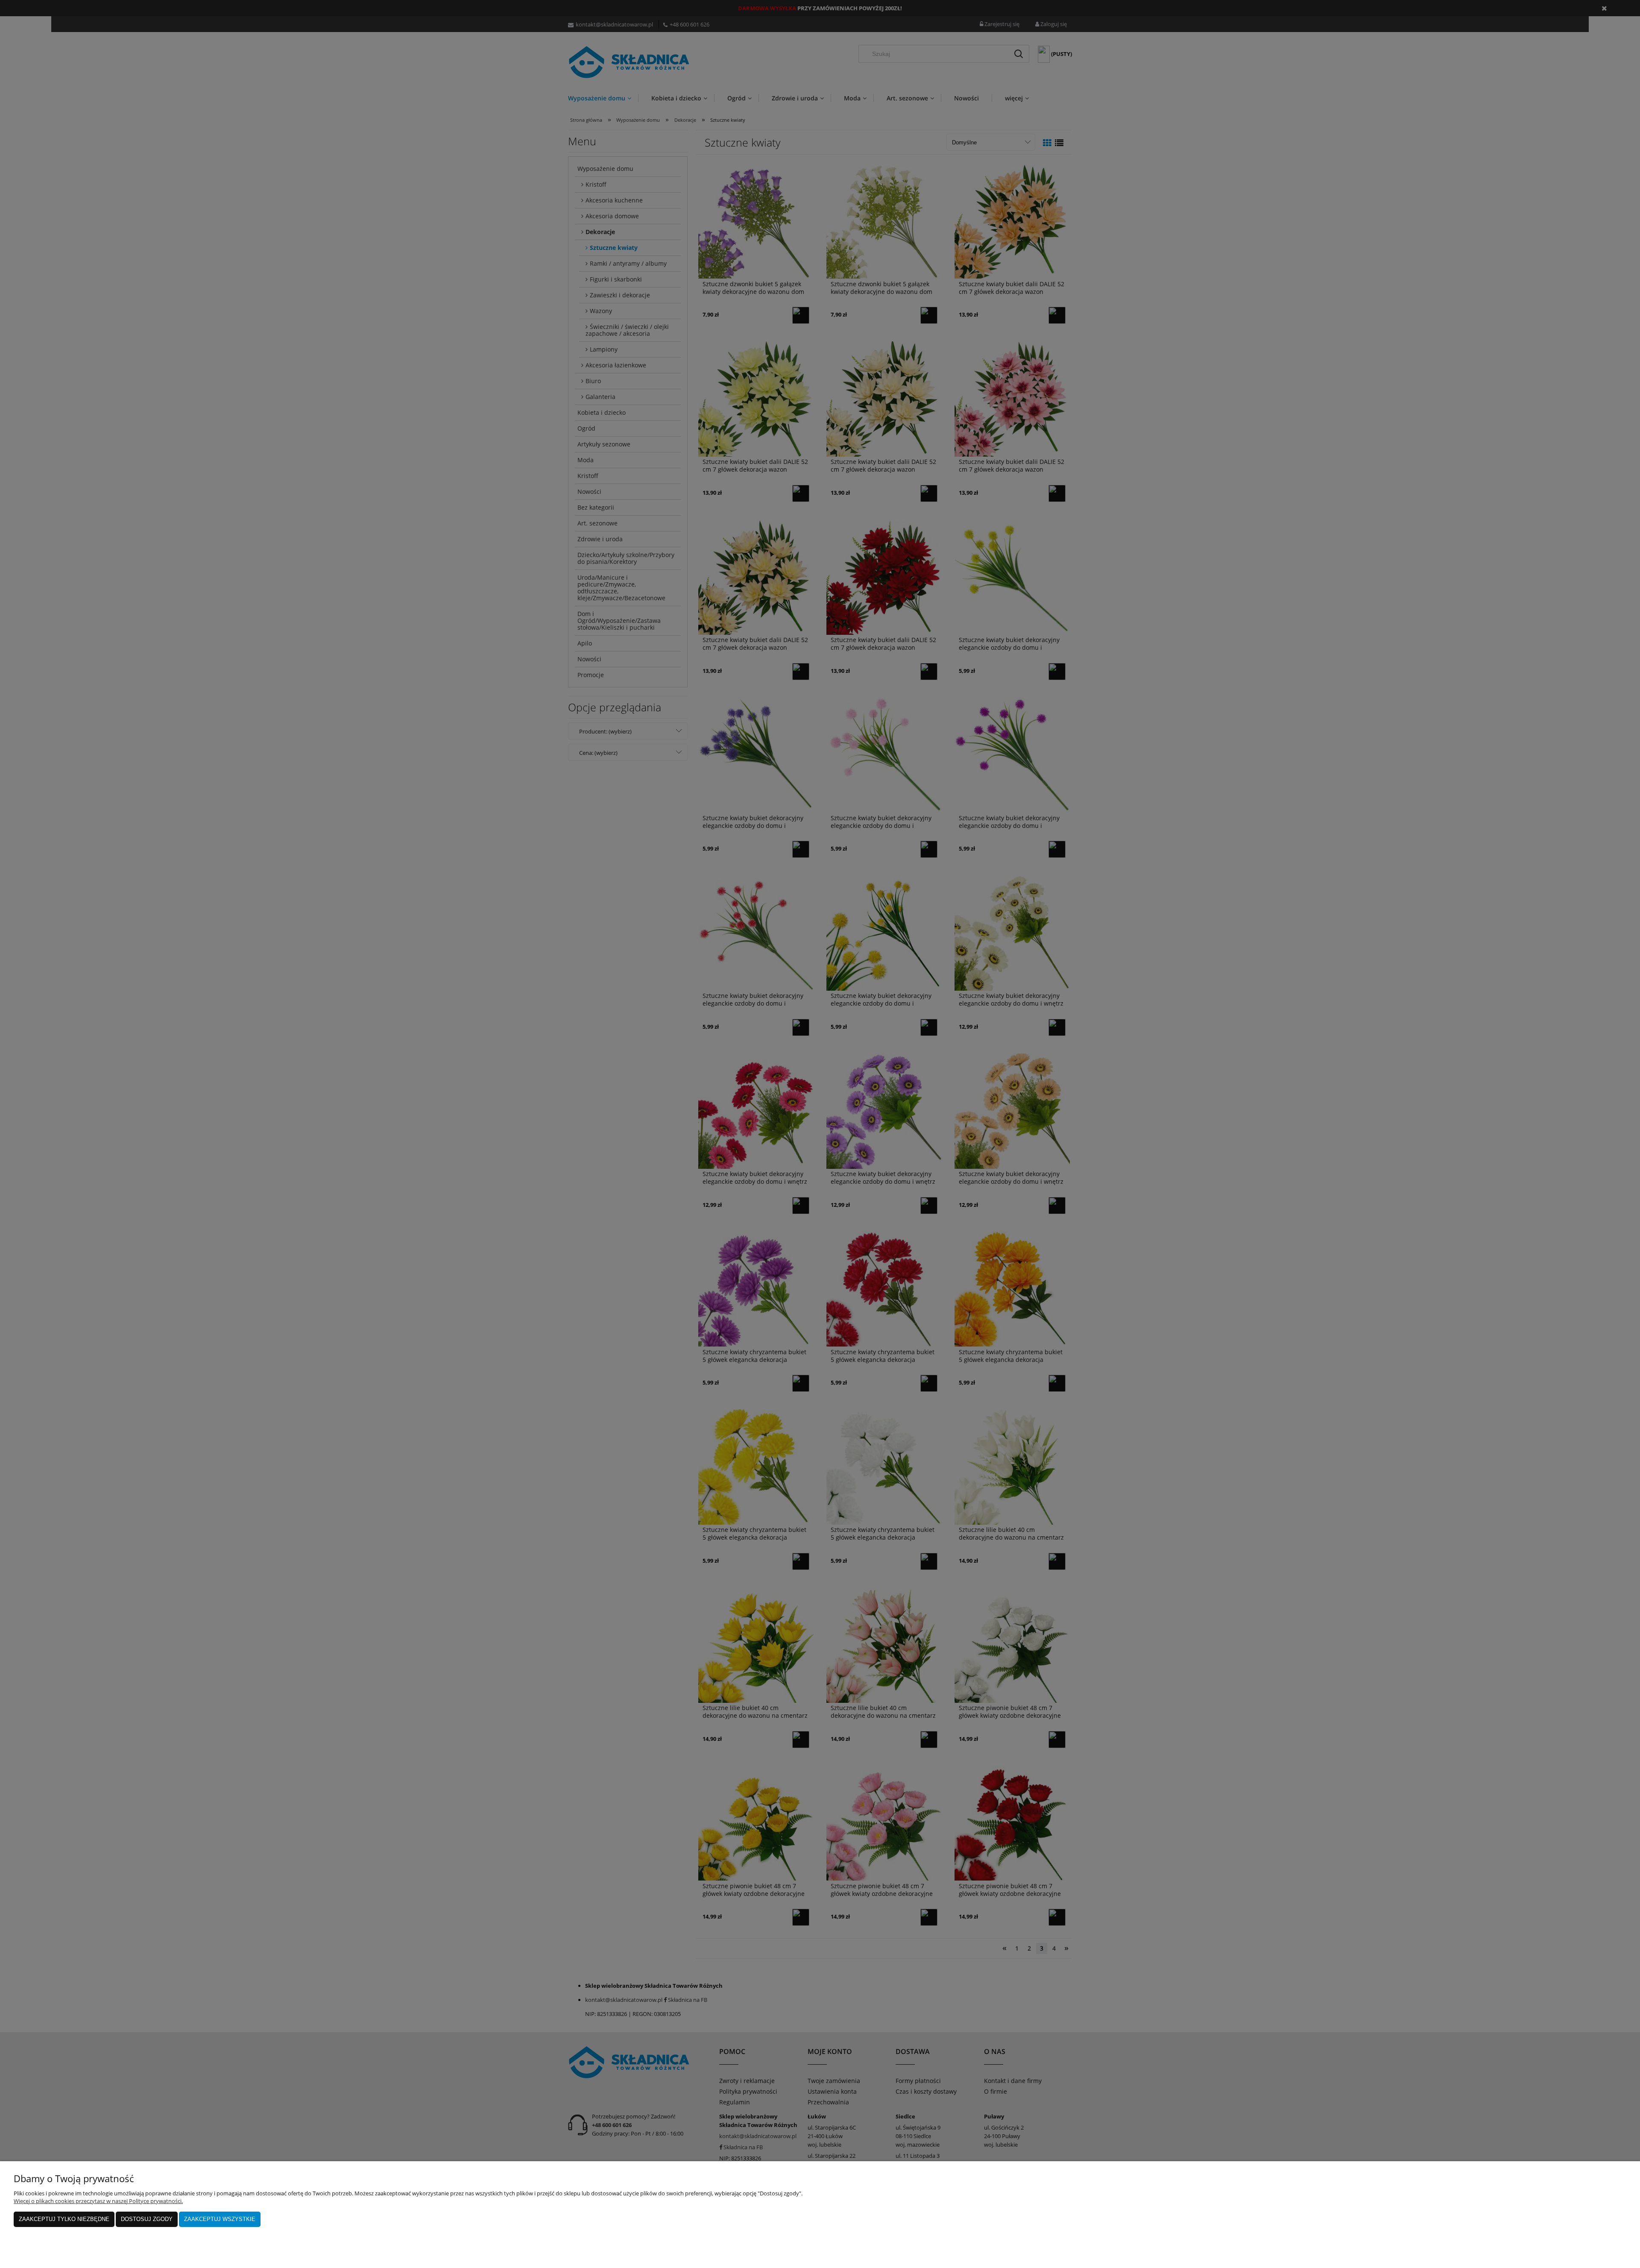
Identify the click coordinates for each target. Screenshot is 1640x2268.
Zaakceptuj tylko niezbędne (64, 2219)
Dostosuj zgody (147, 2219)
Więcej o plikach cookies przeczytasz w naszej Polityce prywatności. (98, 2201)
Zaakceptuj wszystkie (220, 2219)
